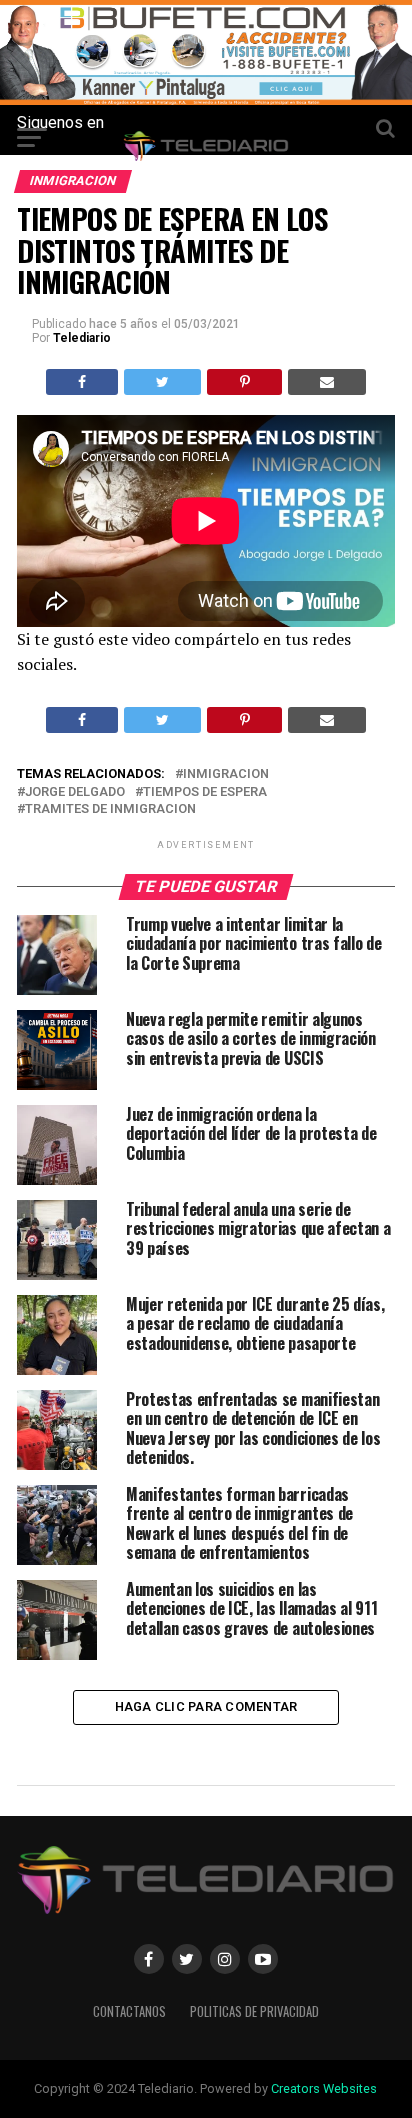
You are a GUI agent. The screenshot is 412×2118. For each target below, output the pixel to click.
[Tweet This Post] (162, 382)
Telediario (82, 338)
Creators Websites (324, 2088)
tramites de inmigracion (110, 809)
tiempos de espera (205, 792)
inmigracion (226, 774)
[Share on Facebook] (82, 382)
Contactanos (129, 2011)
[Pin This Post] (244, 382)
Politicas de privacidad (254, 2011)
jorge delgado (75, 792)
